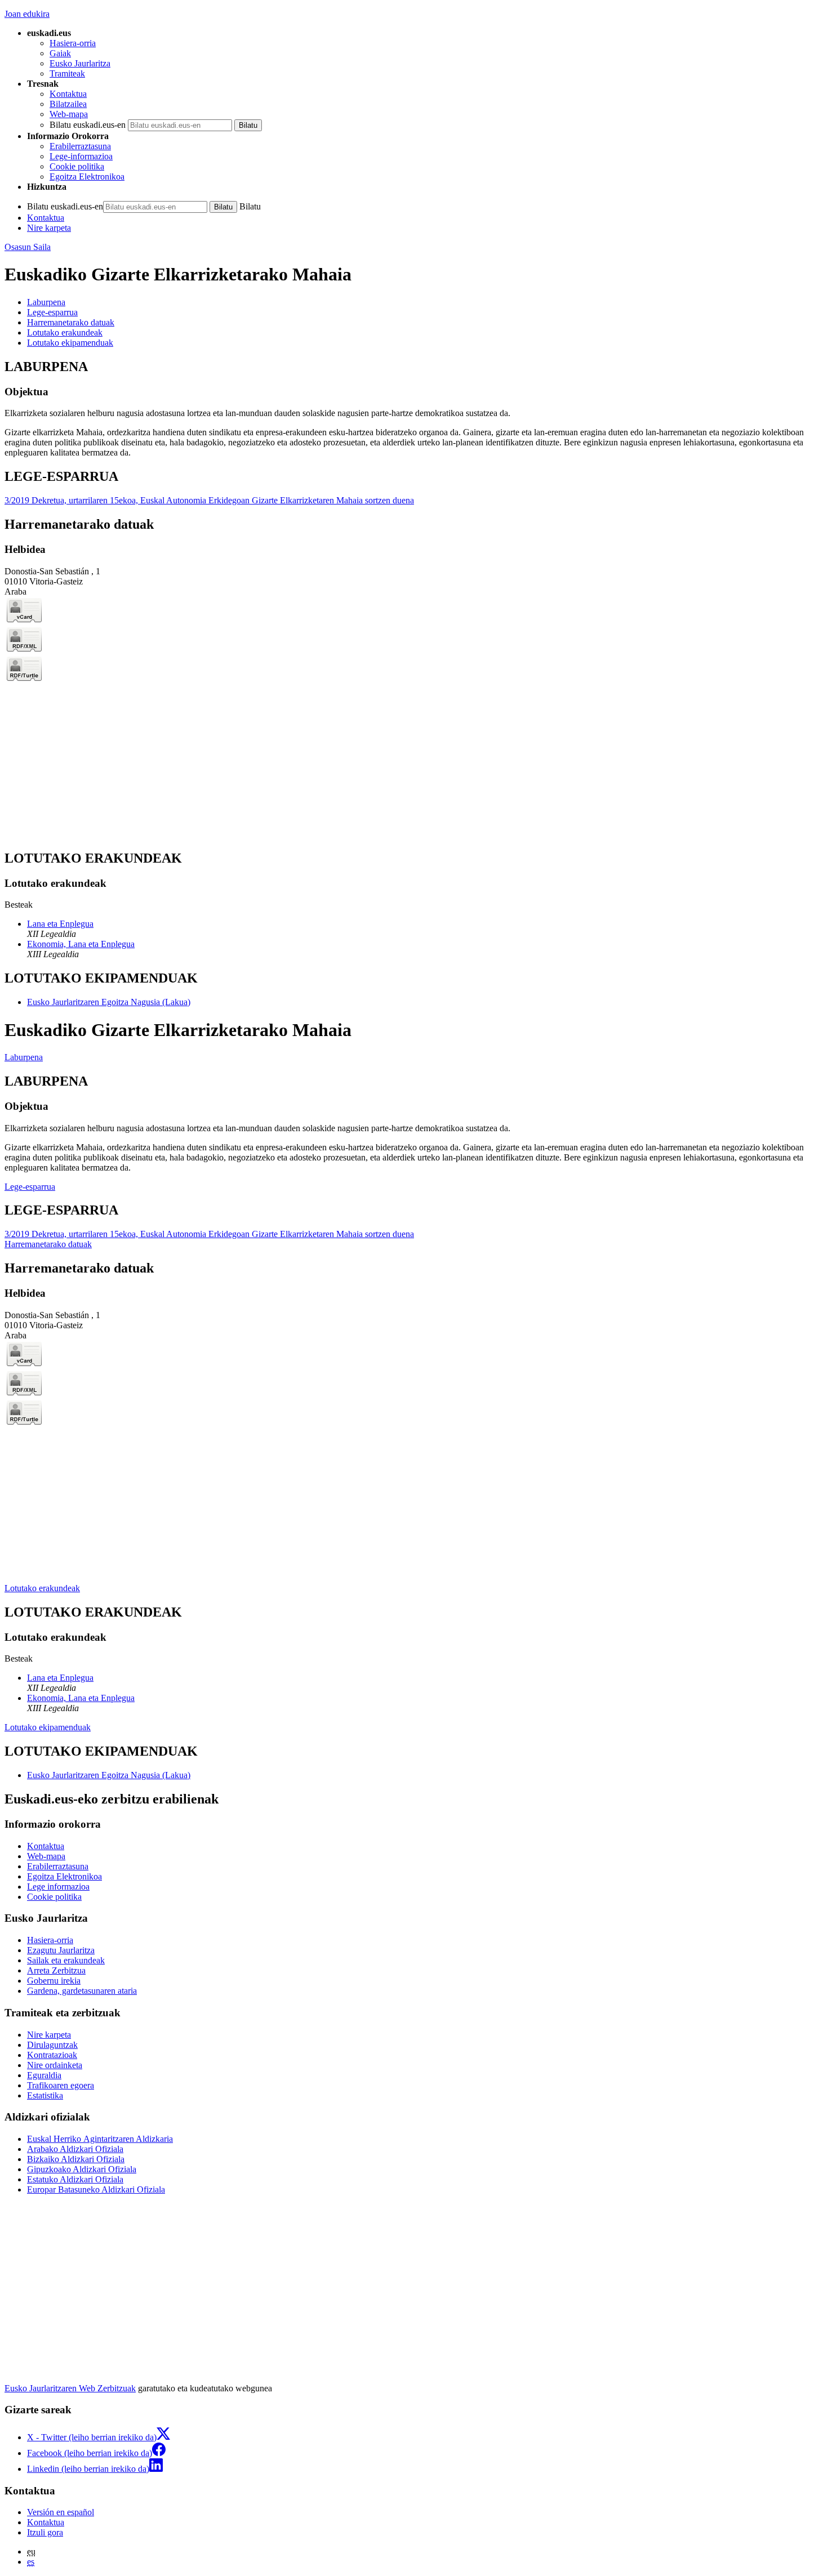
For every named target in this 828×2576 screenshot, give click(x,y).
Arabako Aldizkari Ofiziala (75, 2149)
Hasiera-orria (73, 43)
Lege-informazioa (81, 156)
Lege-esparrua (30, 1187)
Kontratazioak (52, 2055)
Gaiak (60, 53)
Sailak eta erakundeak (66, 1960)
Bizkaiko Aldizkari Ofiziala (76, 2159)
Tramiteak (67, 73)
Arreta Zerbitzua (56, 1970)
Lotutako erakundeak (42, 1588)
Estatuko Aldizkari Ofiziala (75, 2179)
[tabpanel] (414, 409)
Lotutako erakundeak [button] (65, 332)
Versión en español (61, 2512)
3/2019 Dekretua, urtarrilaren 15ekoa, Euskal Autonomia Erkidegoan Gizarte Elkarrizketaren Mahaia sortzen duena (209, 500)
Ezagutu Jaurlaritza (61, 1950)
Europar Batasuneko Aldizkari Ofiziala (96, 2189)
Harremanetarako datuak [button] (71, 322)
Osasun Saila (28, 247)
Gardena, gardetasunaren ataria (82, 1991)
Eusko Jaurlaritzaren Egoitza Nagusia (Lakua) (109, 1002)
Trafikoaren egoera (61, 2085)
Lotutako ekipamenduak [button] (70, 343)
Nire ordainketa (55, 2065)
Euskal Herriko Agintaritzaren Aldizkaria (100, 2139)
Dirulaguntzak (52, 2045)
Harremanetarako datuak (48, 1244)
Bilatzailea (68, 104)
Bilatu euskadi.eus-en (88, 125)
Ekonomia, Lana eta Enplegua (81, 944)
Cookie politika (77, 166)
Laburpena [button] (46, 302)
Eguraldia (44, 2075)
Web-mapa (69, 114)
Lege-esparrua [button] (52, 312)
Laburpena (24, 1057)
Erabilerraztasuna (80, 146)
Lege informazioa (58, 1887)
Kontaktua (68, 94)
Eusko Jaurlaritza (80, 63)
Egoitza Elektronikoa (87, 177)
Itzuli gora (45, 2532)
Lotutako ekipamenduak (48, 1727)
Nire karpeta (49, 228)
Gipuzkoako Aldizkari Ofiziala (82, 2169)
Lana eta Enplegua (60, 924)
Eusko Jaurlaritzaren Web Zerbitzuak (70, 2388)
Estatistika (45, 2095)
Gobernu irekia (54, 1981)
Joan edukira (27, 14)
